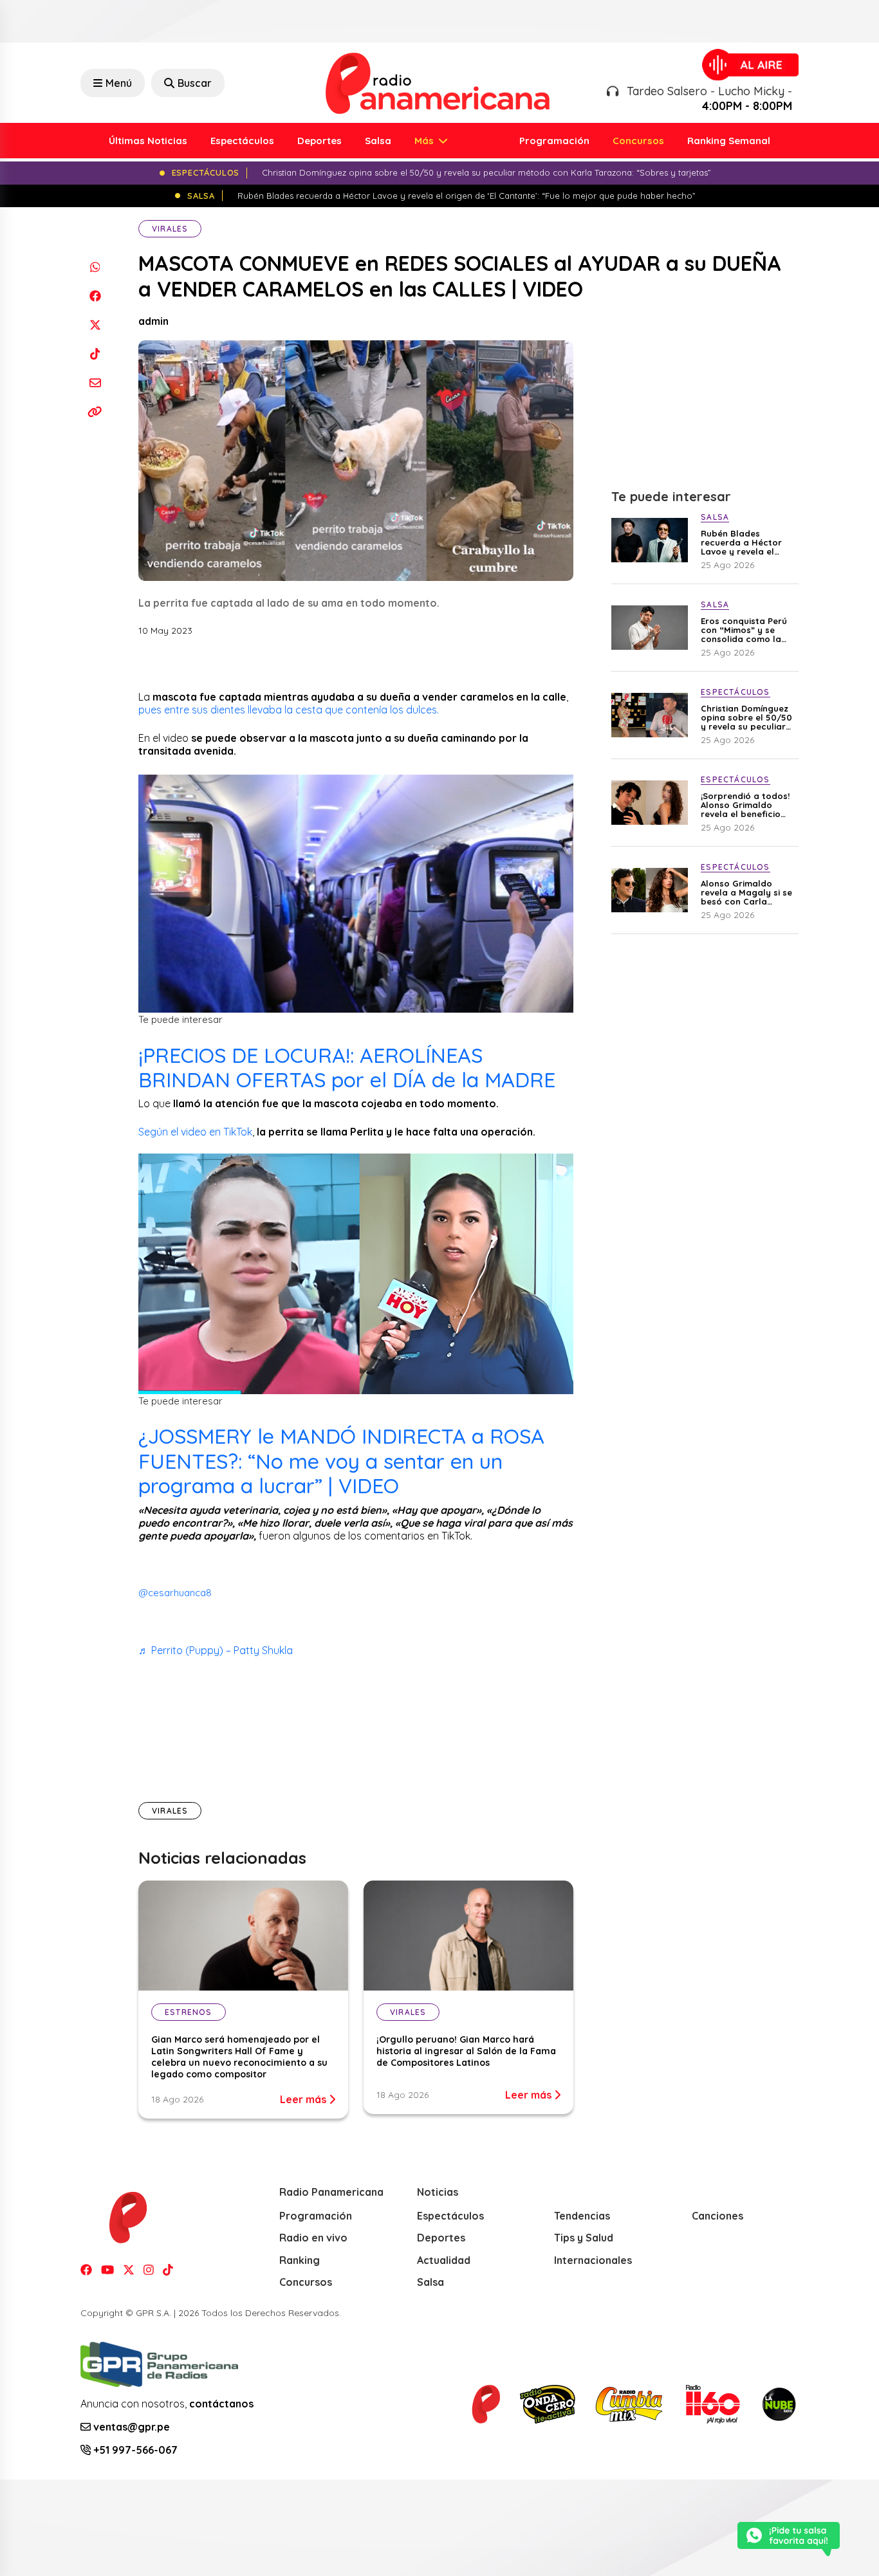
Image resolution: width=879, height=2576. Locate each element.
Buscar (195, 83)
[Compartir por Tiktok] (95, 354)
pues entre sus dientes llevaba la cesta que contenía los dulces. (290, 710)
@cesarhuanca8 (175, 1593)
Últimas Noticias (148, 141)
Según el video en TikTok (195, 1132)
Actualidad (444, 2260)
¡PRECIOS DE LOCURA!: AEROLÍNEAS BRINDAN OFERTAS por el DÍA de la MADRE (347, 1067)
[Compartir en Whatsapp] (95, 267)
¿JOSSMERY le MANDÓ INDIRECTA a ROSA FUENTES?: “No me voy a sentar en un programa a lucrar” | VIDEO (341, 1461)
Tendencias (582, 2216)
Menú (119, 83)
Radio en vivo (313, 2238)
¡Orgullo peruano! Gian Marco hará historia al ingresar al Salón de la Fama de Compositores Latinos (466, 2051)
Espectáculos (242, 141)
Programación (554, 141)
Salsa (378, 141)
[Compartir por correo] (95, 382)
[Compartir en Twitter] (95, 325)
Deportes (319, 141)
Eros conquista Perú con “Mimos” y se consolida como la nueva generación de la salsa (746, 630)
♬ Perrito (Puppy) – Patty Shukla (216, 1650)
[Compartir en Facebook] (95, 296)
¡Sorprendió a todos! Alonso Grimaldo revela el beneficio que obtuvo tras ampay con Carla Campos (745, 805)
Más (425, 141)
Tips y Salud (584, 2238)
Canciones (717, 2216)
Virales (170, 229)
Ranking (300, 2260)
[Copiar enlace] (95, 411)
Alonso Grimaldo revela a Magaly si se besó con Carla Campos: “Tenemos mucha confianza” (746, 892)
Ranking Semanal (729, 141)
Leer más (304, 2099)
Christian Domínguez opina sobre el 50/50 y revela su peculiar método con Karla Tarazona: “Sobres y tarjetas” (746, 717)
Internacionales (593, 2260)
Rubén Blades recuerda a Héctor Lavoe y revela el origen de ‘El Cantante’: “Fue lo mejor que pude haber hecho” (741, 542)
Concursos (638, 141)
